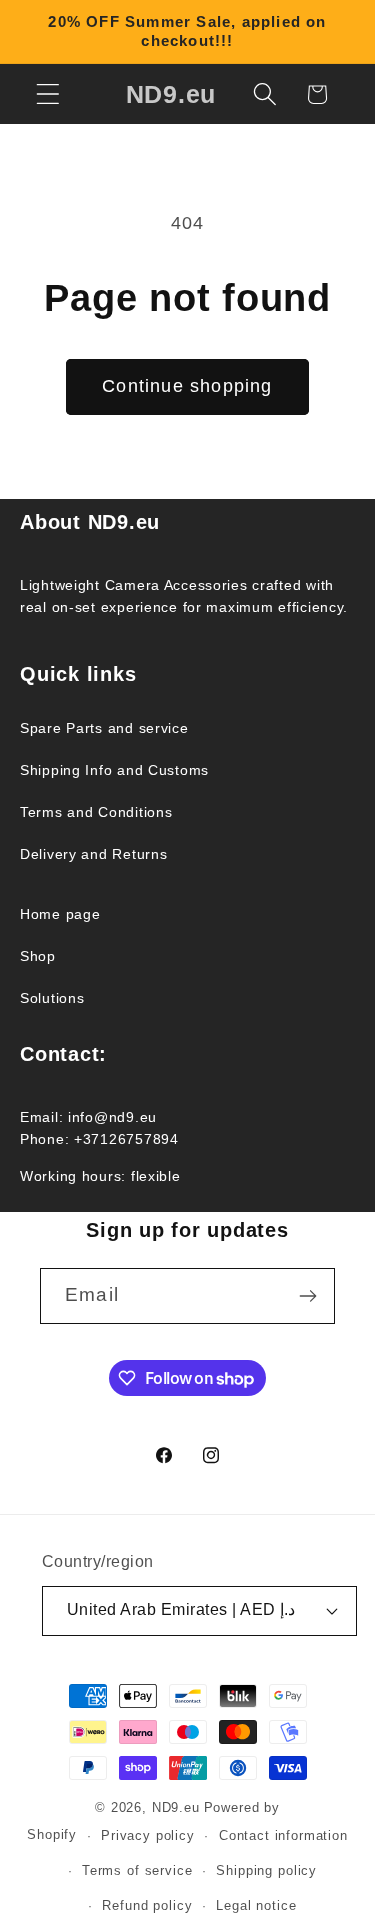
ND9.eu (176, 1807)
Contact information (283, 1835)
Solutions (52, 998)
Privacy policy (148, 1835)
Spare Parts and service (104, 728)
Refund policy (147, 1905)
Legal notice (256, 1905)
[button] (48, 94)
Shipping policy (266, 1870)
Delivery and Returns (93, 854)
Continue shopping (187, 386)
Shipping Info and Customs (114, 770)
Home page (60, 914)
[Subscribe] (307, 1296)
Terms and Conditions (96, 812)
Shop (38, 956)
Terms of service (137, 1870)
